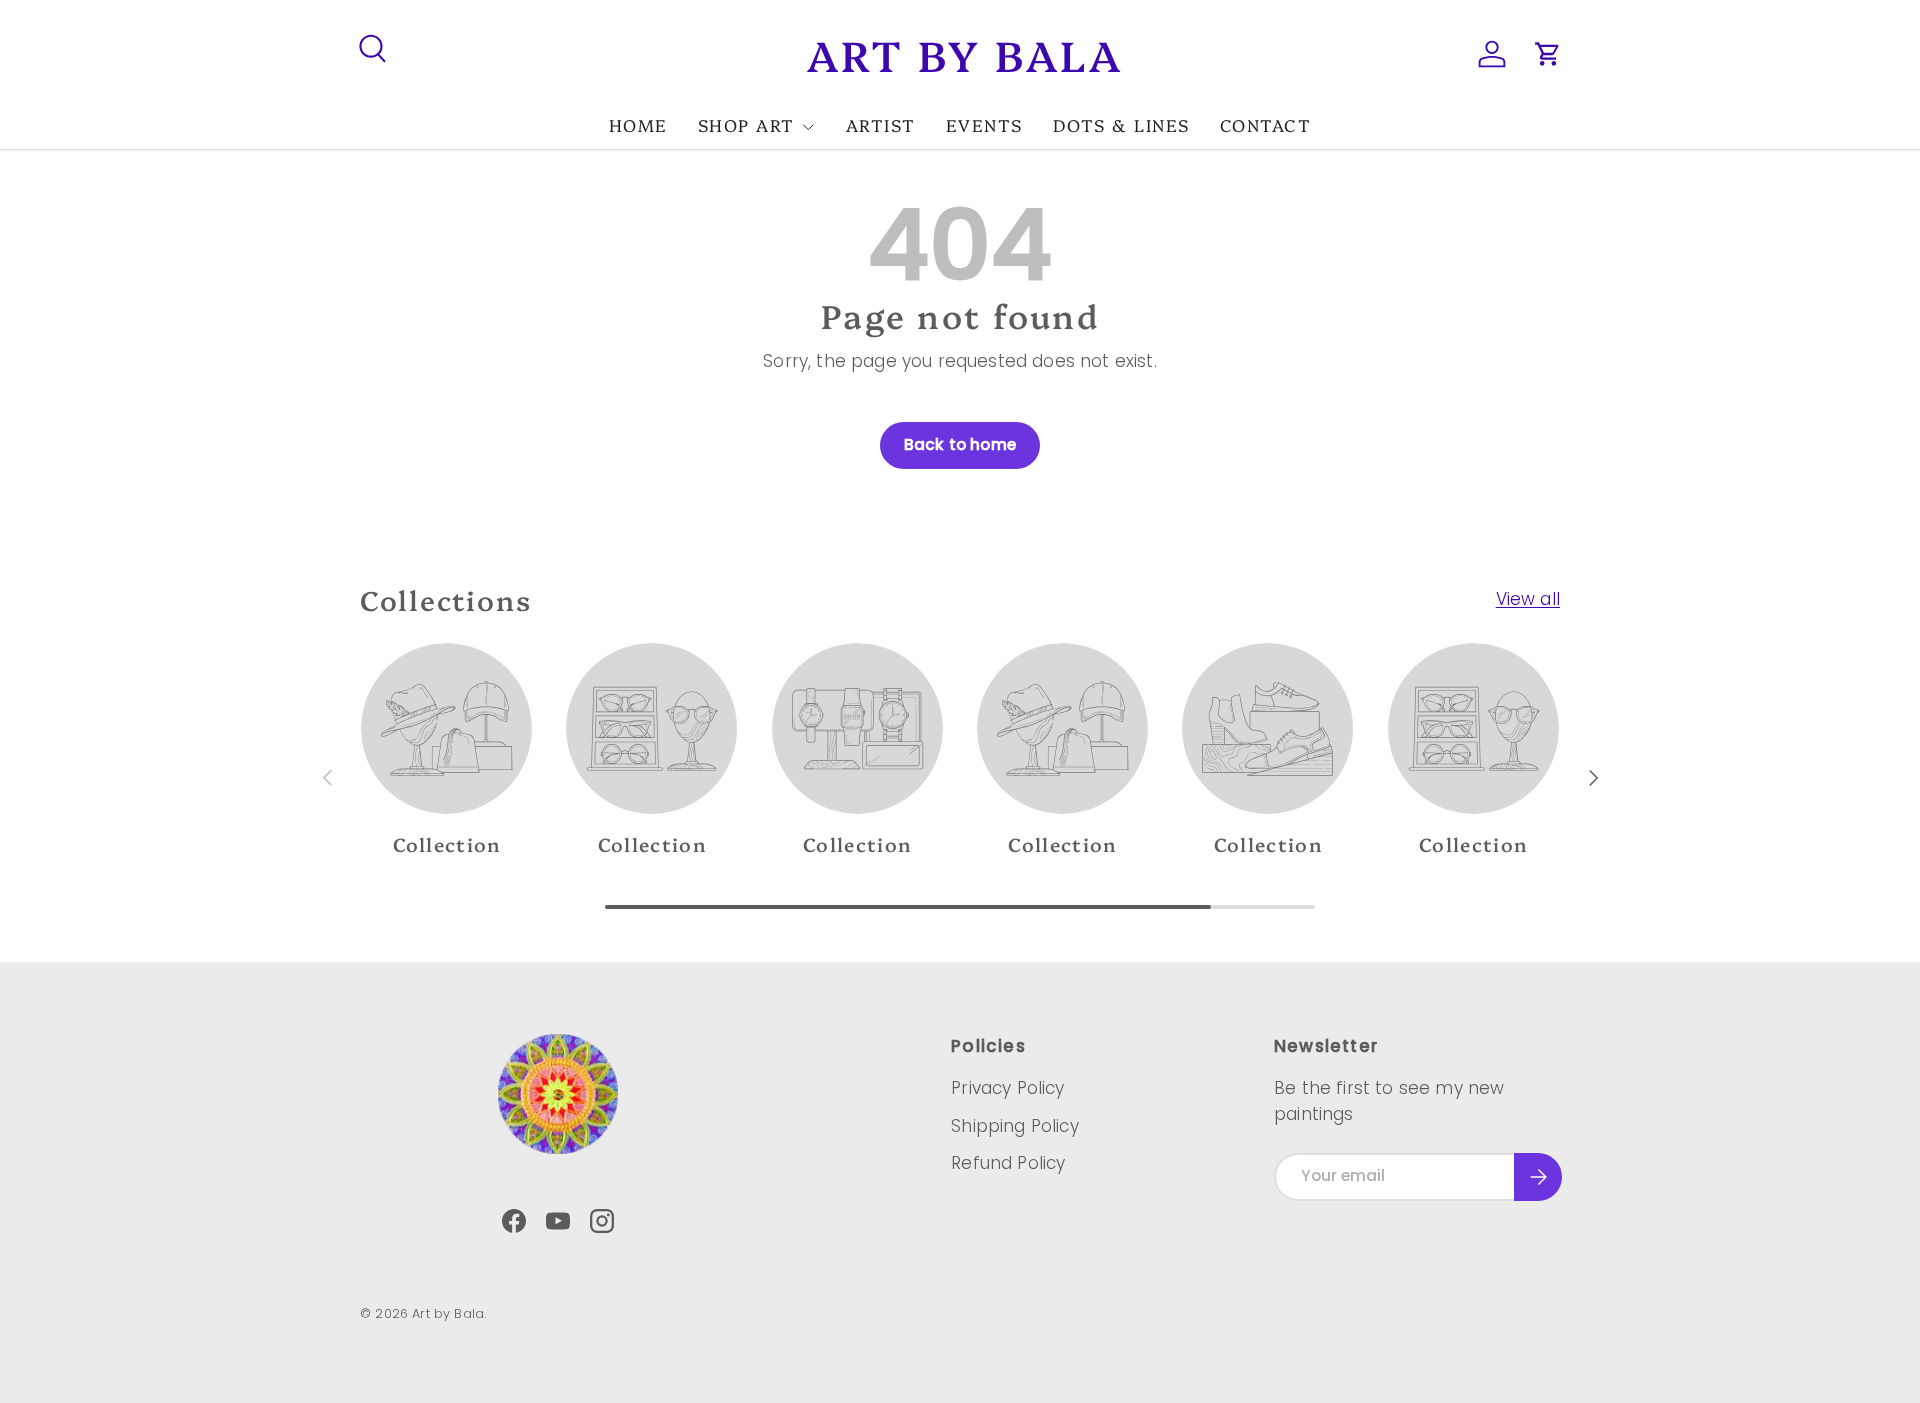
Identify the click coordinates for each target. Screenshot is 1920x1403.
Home (638, 124)
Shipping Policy (1015, 1126)
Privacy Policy (1007, 1088)
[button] (1548, 54)
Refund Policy (1008, 1163)
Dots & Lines (1121, 124)
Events (984, 124)
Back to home (960, 444)
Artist (881, 124)
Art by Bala (448, 1313)
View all (1528, 599)
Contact (1266, 124)
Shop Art (746, 124)
